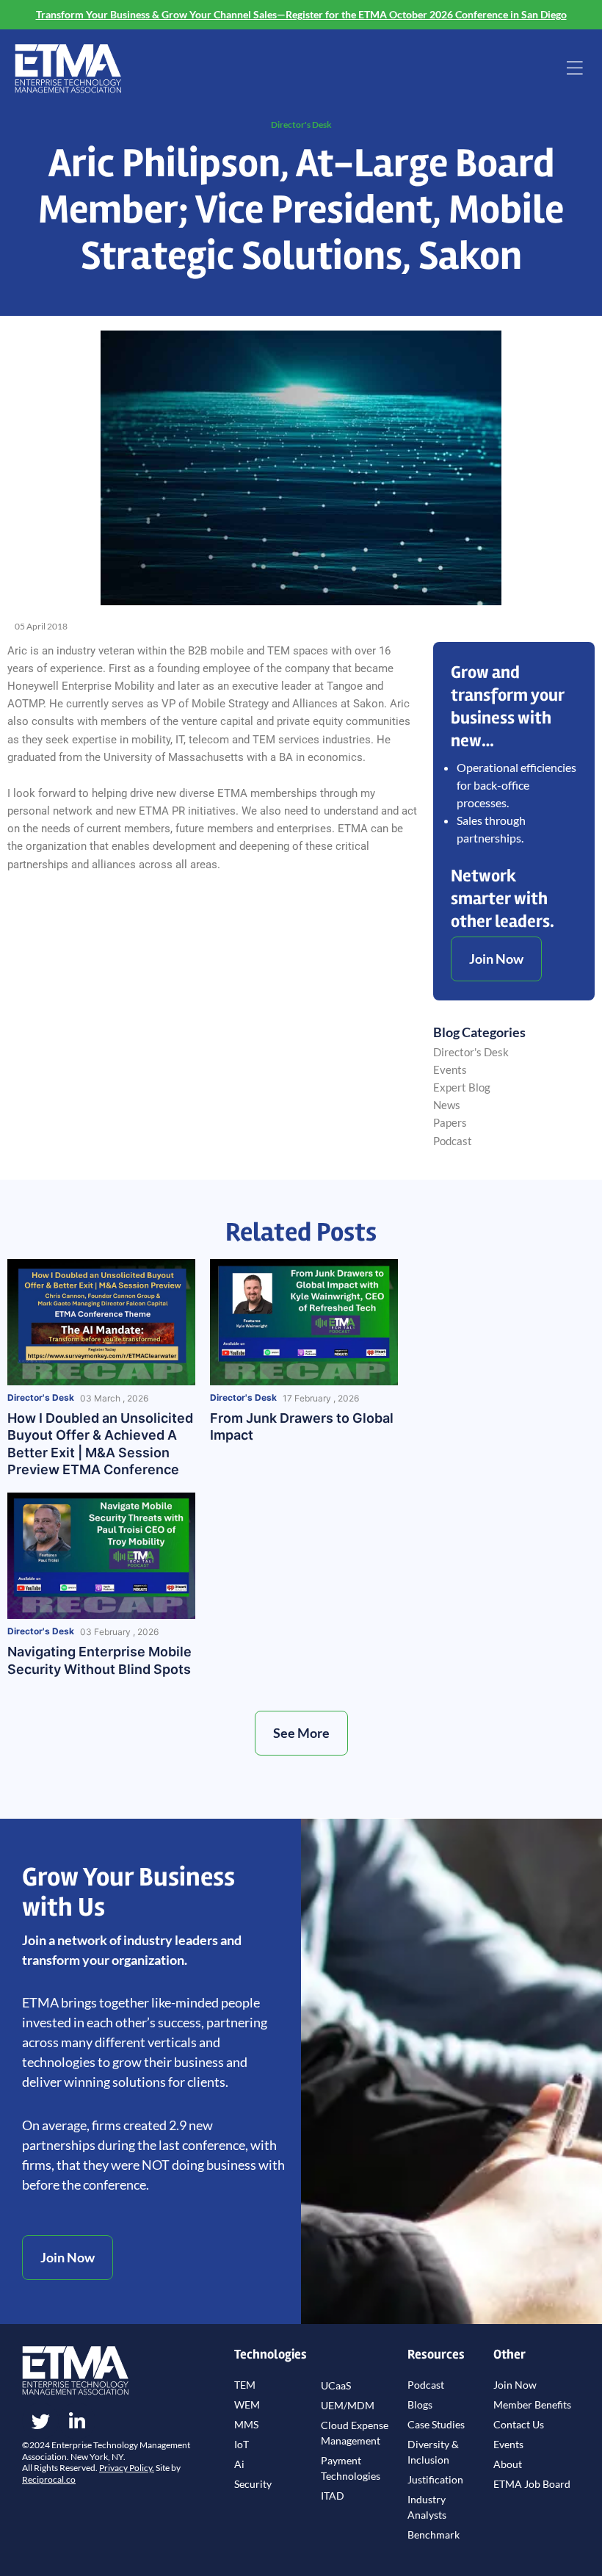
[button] (575, 69)
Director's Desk (301, 125)
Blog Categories (479, 1032)
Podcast (453, 1141)
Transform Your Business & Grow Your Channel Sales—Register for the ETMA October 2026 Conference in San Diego (301, 14)
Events (450, 1070)
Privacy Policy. (127, 2468)
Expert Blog (462, 1087)
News (447, 1105)
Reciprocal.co (49, 2479)
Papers (450, 1123)
